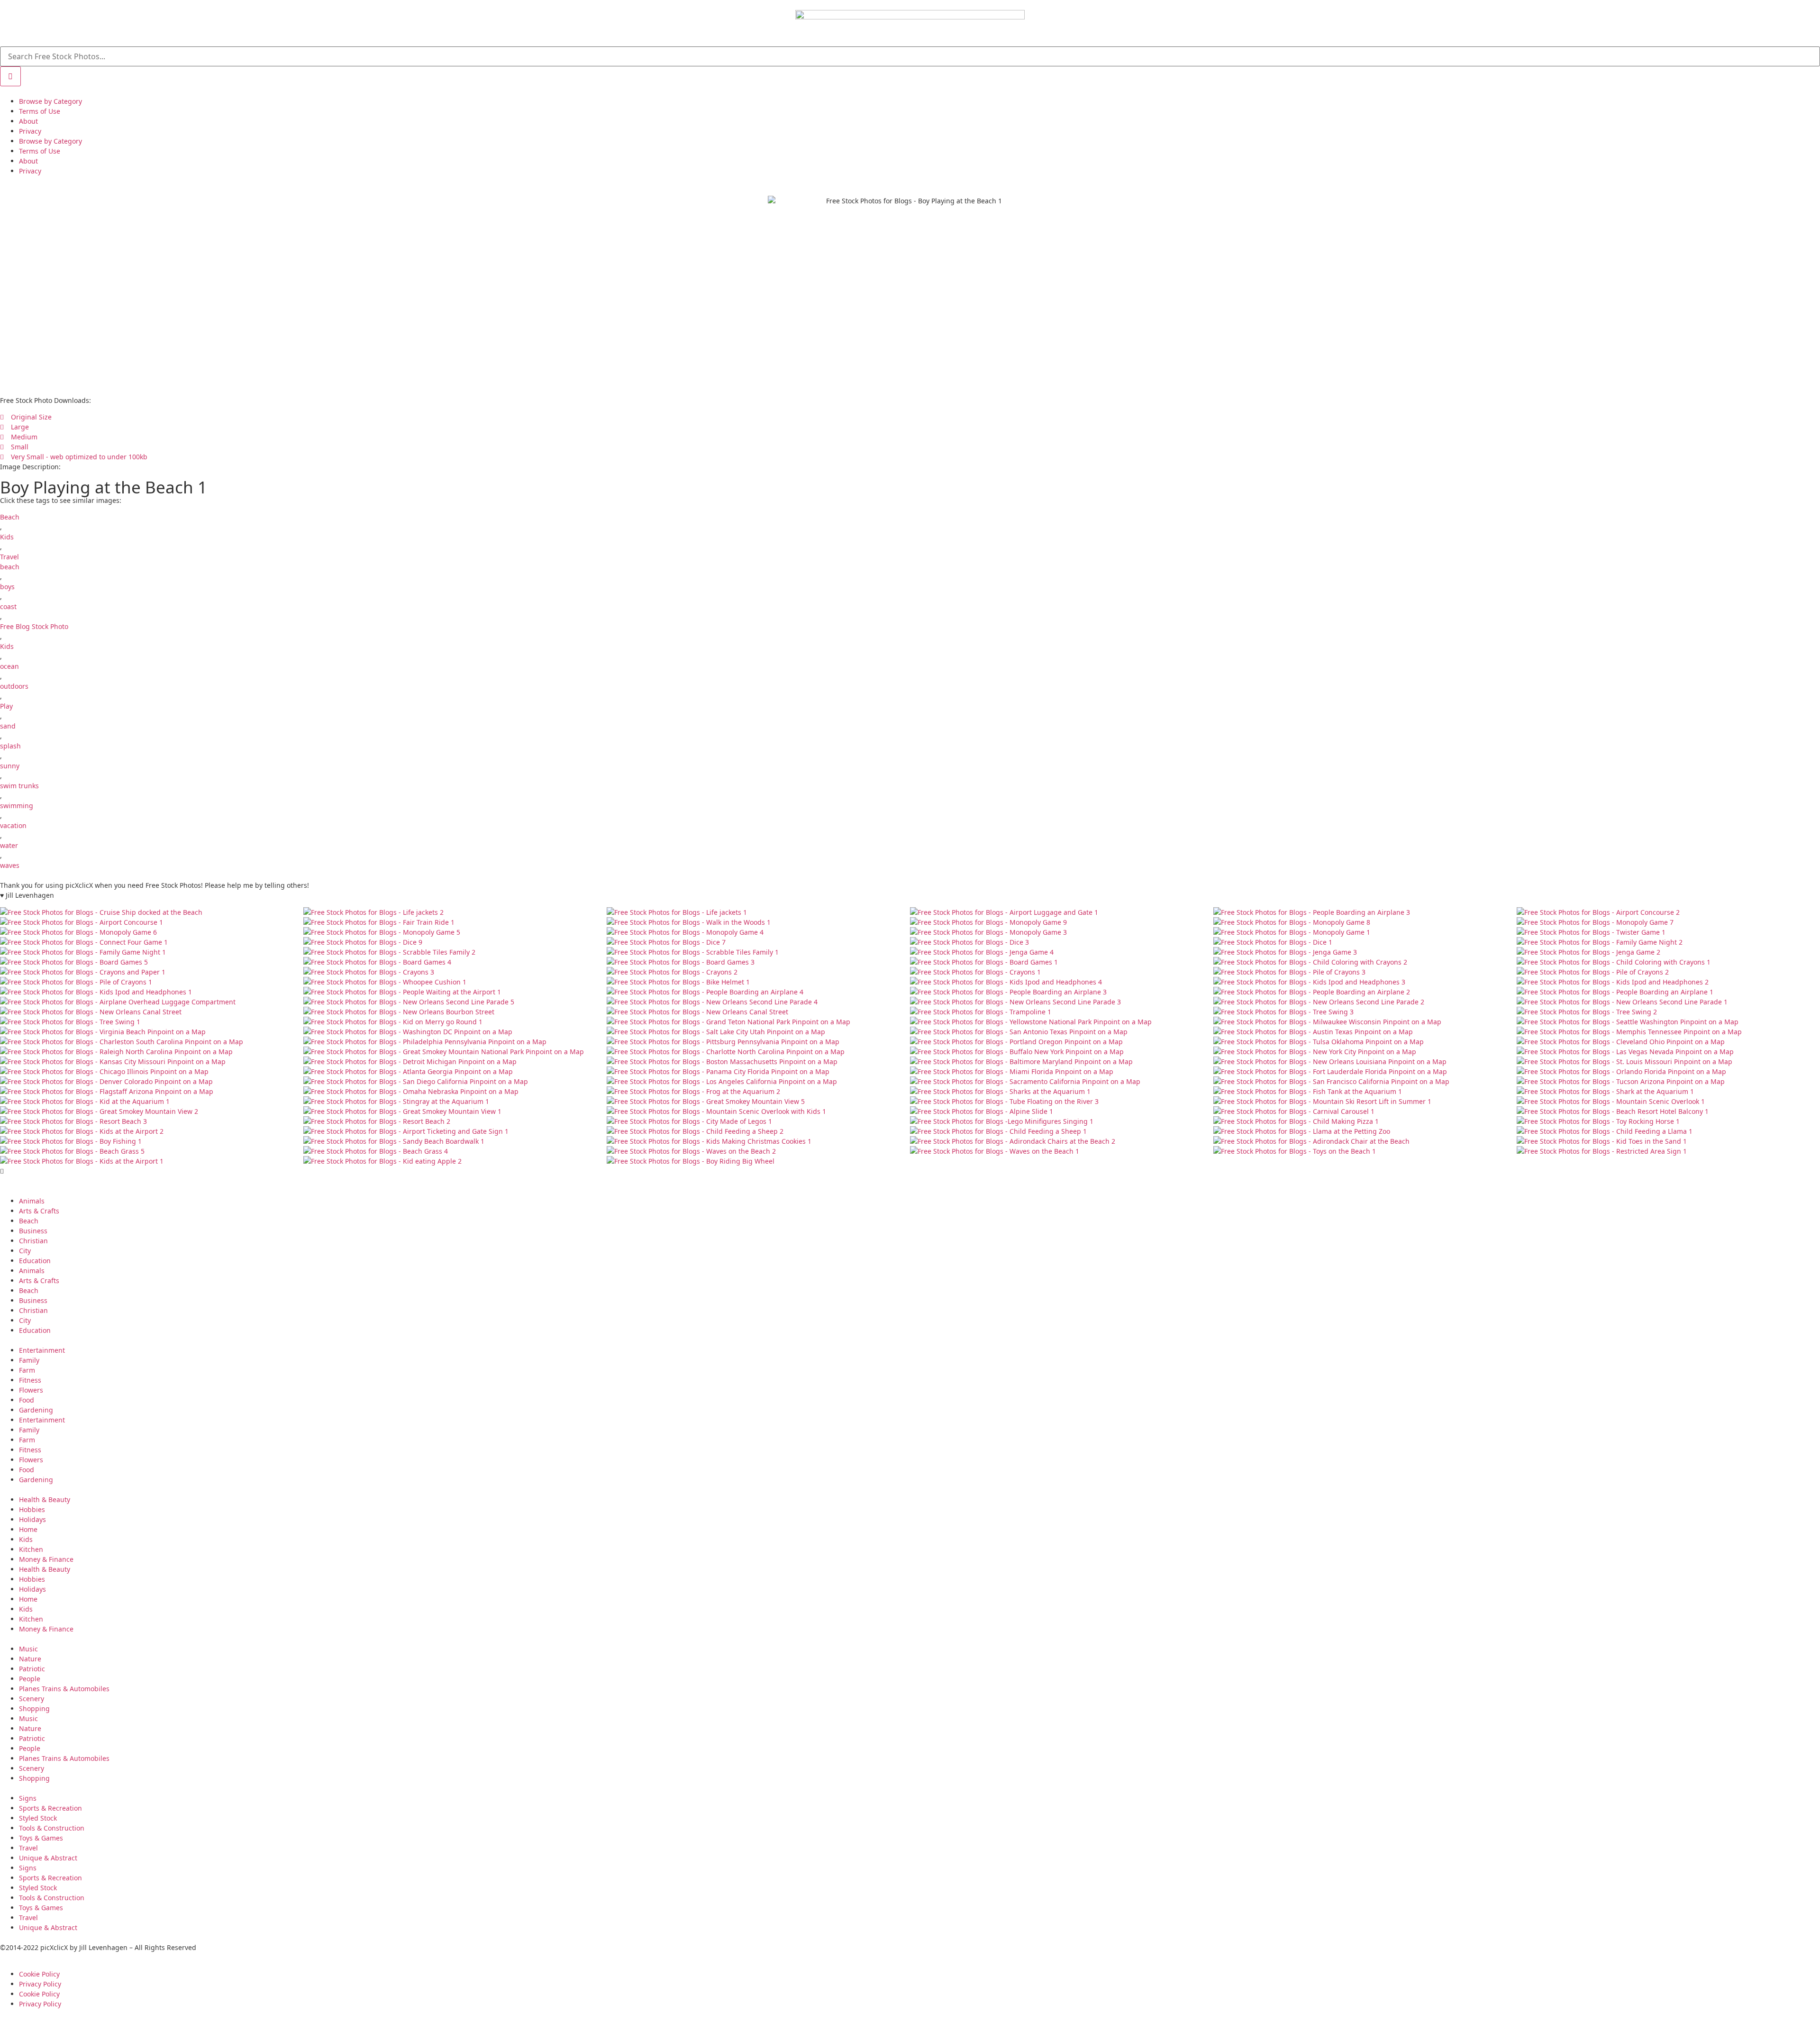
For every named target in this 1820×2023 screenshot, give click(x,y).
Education (35, 1261)
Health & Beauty (45, 1499)
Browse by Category (50, 101)
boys (7, 587)
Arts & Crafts (39, 1211)
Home (28, 1529)
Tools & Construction (52, 1828)
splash (10, 746)
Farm (27, 1370)
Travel (9, 557)
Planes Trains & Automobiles (64, 1689)
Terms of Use (40, 111)
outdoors (14, 686)
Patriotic (32, 1669)
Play (6, 706)
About (28, 121)
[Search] (10, 76)
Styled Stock (38, 1818)
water (9, 845)
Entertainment (42, 1350)
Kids (7, 537)
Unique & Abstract (48, 1858)
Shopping (34, 1709)
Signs (28, 1798)
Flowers (31, 1390)
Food (27, 1400)
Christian (33, 1241)
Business (33, 1231)
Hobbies (32, 1509)
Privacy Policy (40, 1984)
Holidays (32, 1519)
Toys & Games (41, 1838)
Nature (30, 1659)
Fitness (30, 1380)
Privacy (30, 131)
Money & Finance (46, 1559)
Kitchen (31, 1549)
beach (10, 567)
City (25, 1251)
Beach (10, 517)
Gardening (36, 1410)
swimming (17, 806)
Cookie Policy (39, 1974)
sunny (10, 766)
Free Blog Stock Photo (34, 626)
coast (8, 606)
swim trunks (19, 786)
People (30, 1679)
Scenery (32, 1699)
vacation (13, 825)
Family (29, 1360)
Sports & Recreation (50, 1808)
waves (10, 865)
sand (8, 726)
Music (28, 1649)
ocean (9, 666)
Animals (32, 1201)
